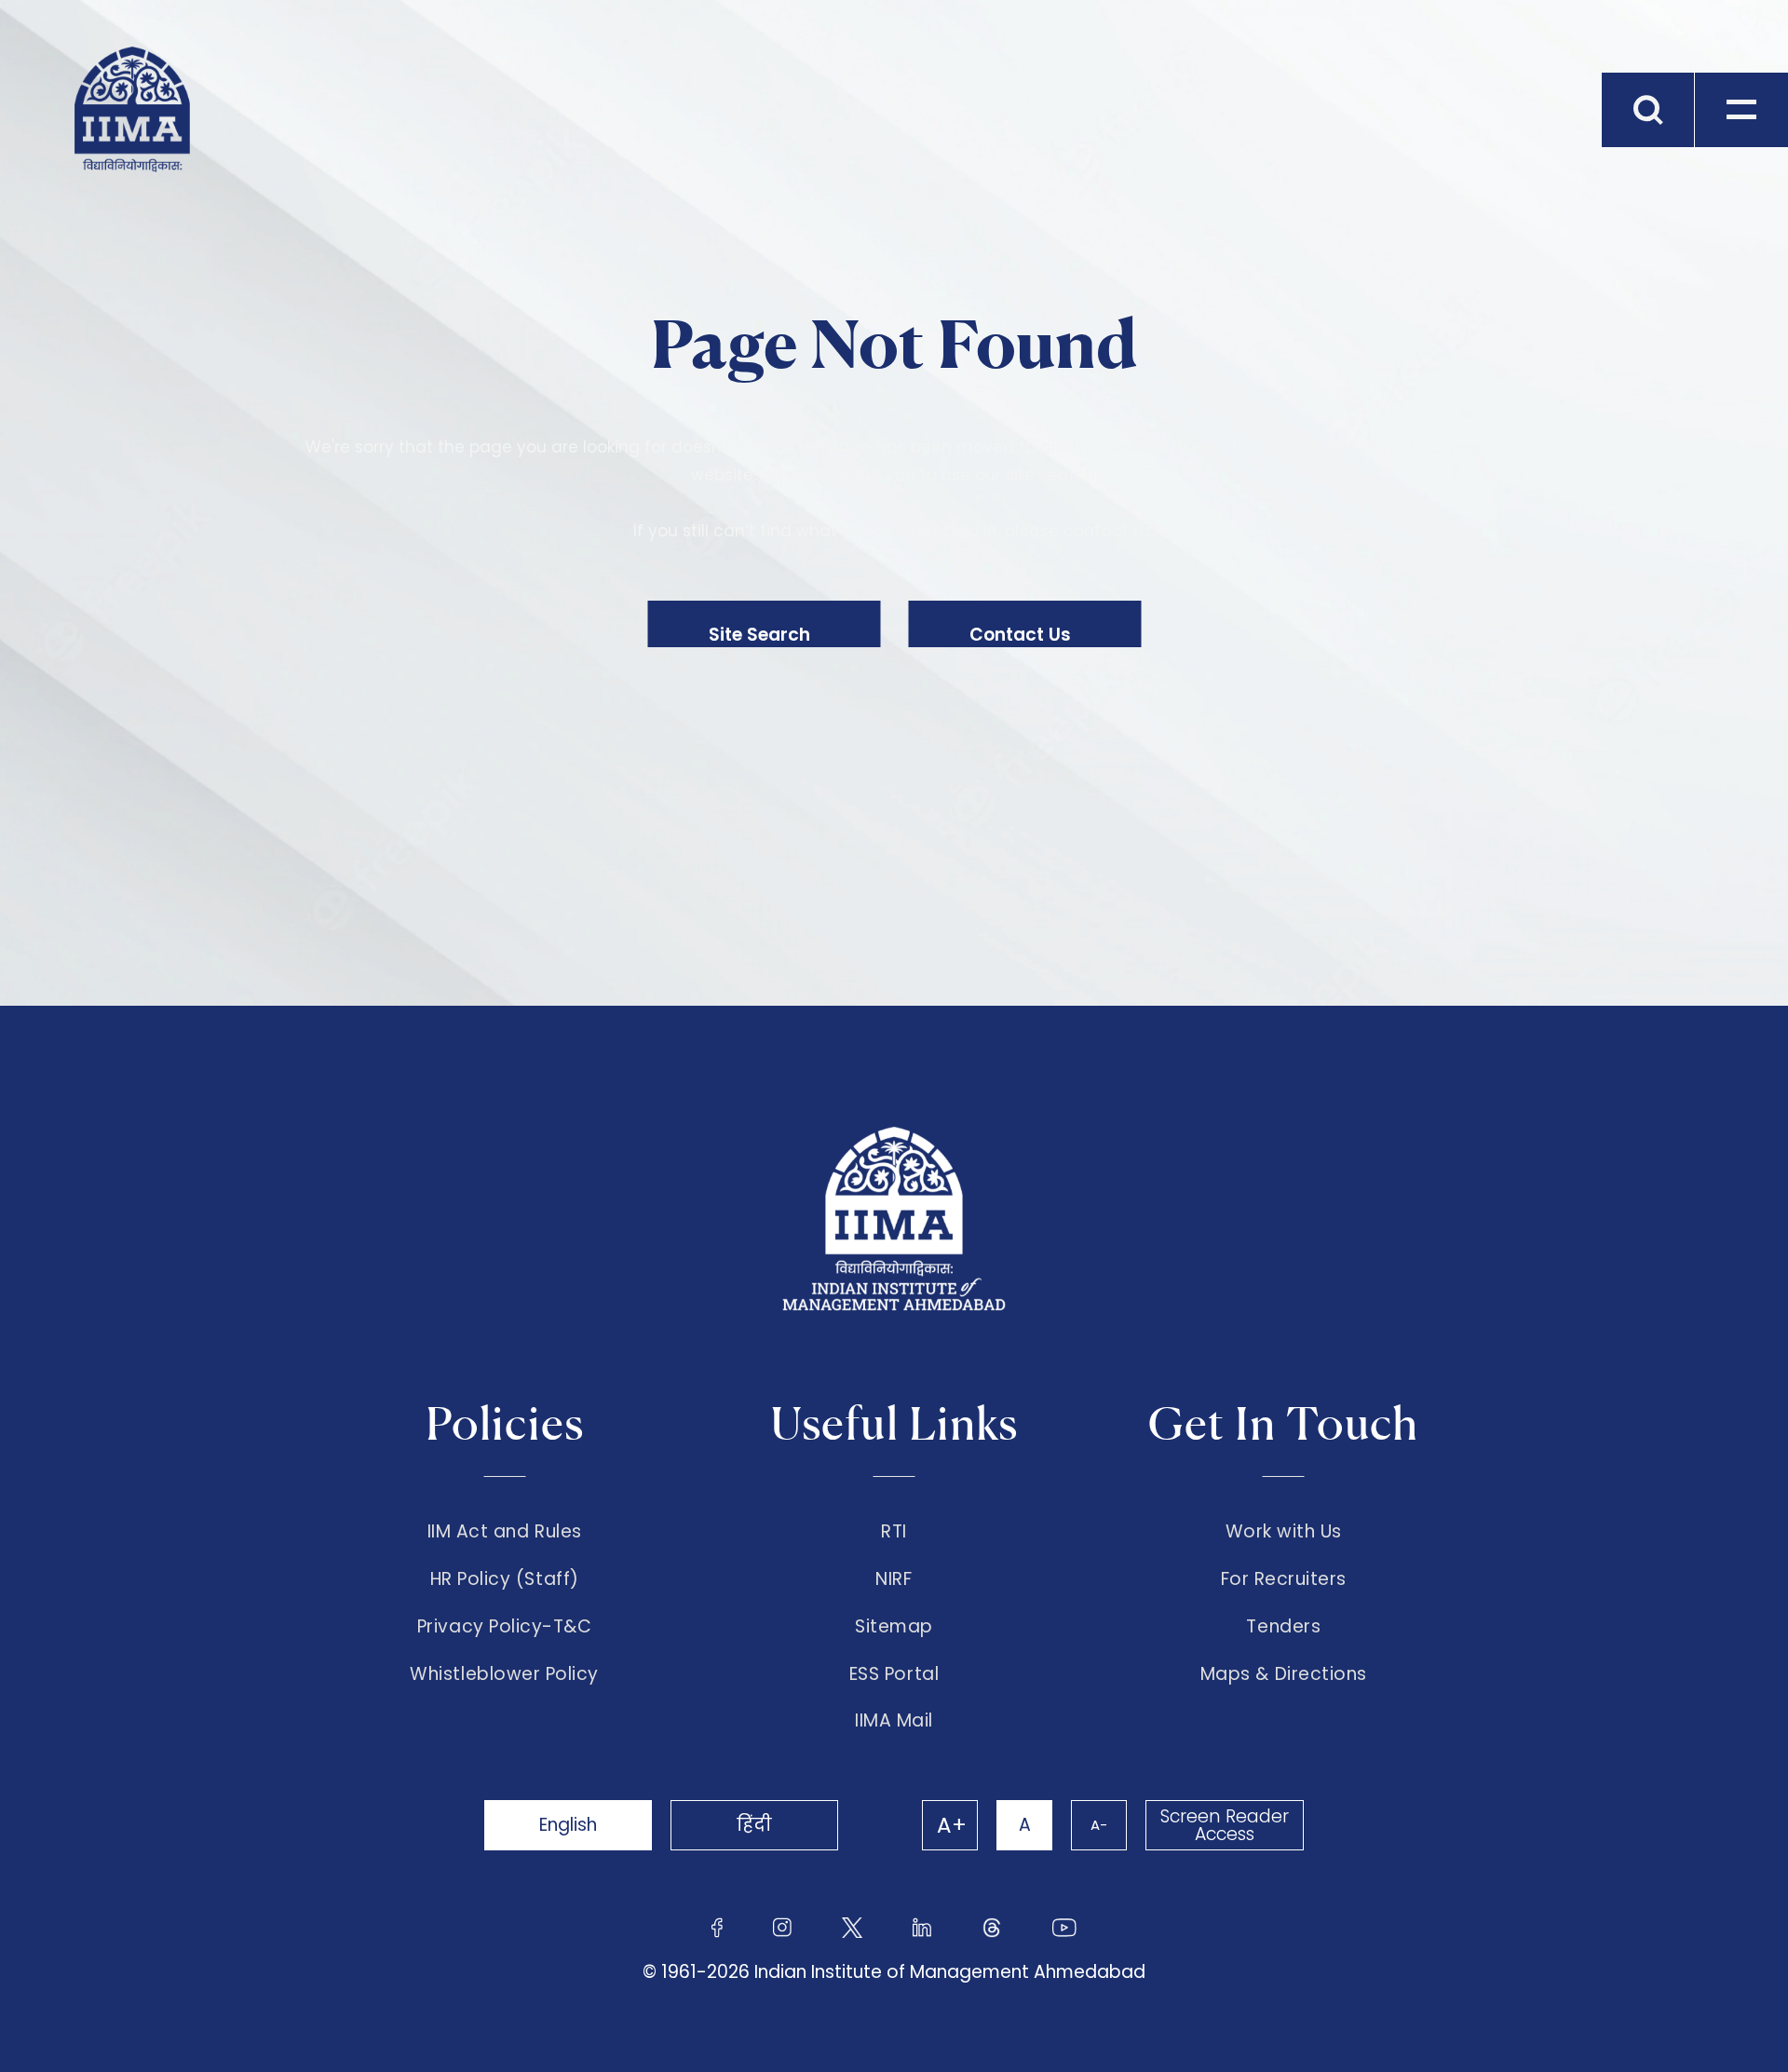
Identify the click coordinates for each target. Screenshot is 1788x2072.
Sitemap (894, 1627)
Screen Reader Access (1225, 1825)
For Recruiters (1284, 1579)
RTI (894, 1532)
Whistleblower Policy (504, 1674)
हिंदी (754, 1825)
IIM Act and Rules (505, 1532)
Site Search (759, 635)
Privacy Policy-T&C (505, 1627)
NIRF (894, 1579)
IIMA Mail (894, 1721)
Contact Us (1020, 635)
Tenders (1283, 1627)
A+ (952, 1825)
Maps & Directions (1284, 1674)
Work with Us (1284, 1532)
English (568, 1825)
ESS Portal (894, 1674)
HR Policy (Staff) (505, 1579)
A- (1099, 1825)
